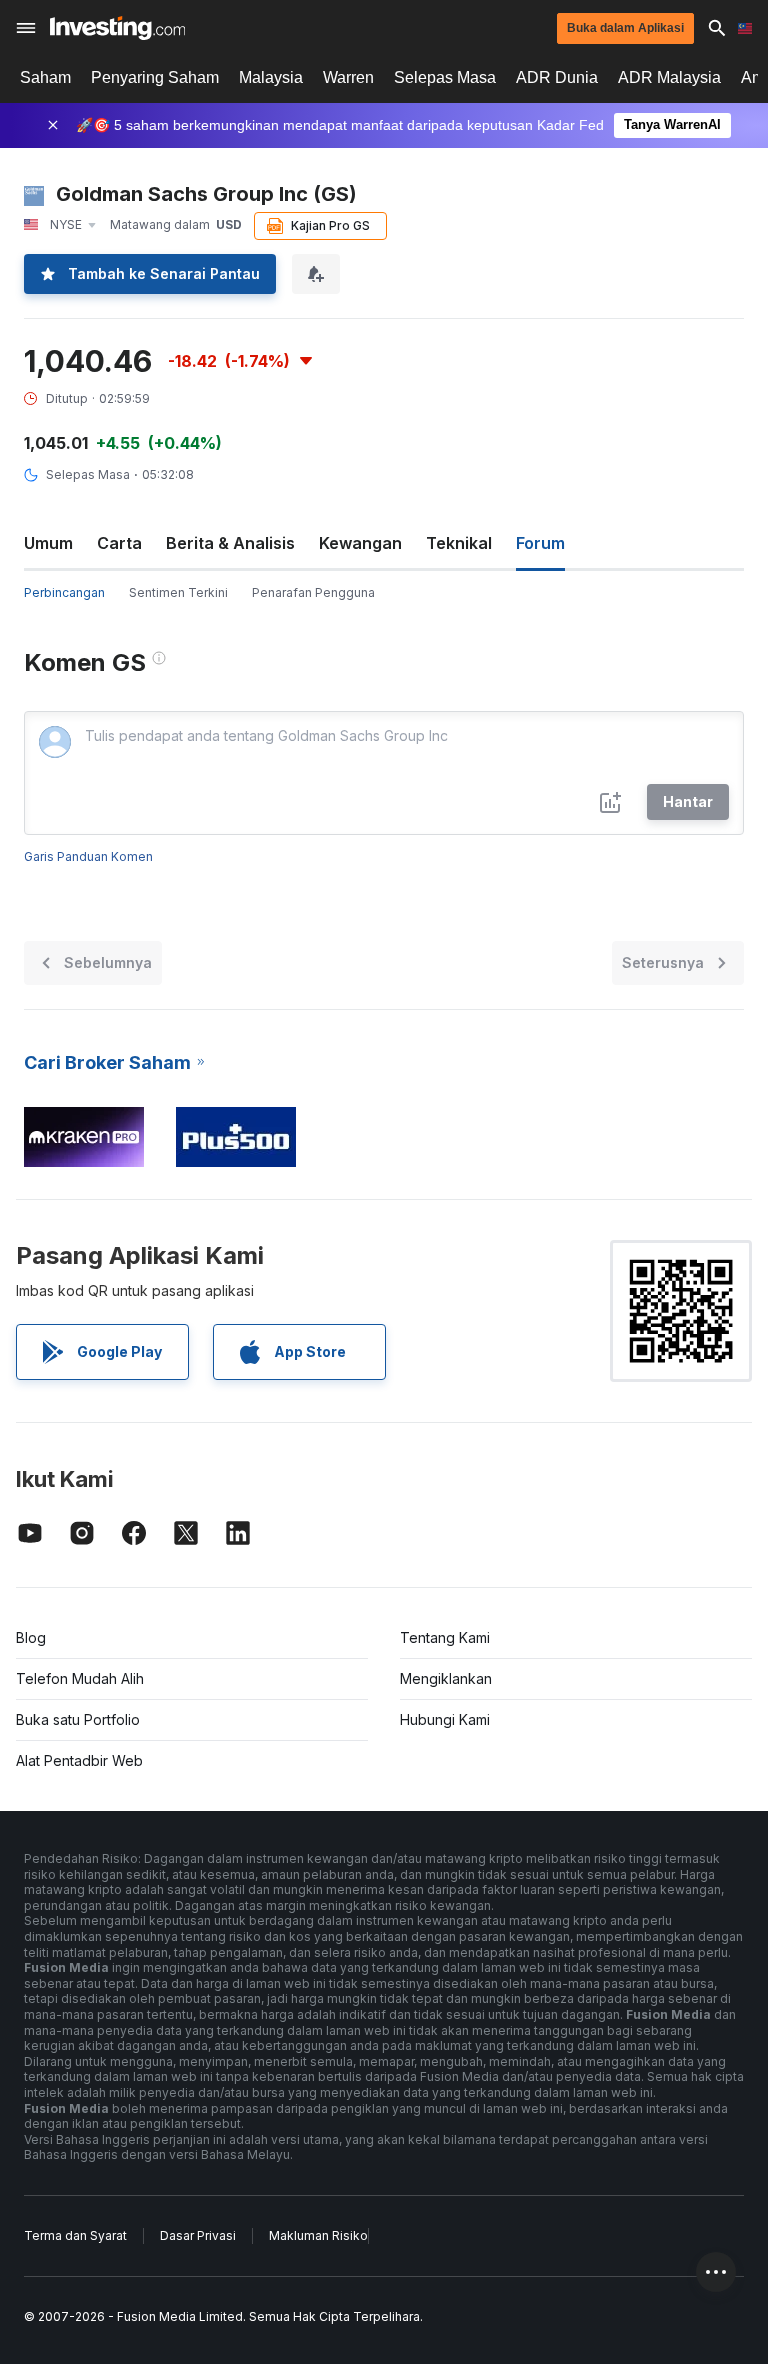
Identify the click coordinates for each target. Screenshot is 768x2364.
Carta (119, 543)
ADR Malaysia (669, 77)
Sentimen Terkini (178, 592)
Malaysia (271, 77)
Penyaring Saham (155, 77)
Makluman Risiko (318, 2235)
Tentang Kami (445, 1637)
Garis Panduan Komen (88, 856)
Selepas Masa (445, 77)
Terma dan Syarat (75, 2235)
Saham (45, 77)
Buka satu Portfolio (78, 1719)
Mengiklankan (446, 1678)
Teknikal (459, 543)
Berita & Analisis (230, 543)
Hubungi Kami (445, 1719)
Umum (48, 543)
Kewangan (360, 543)
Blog (31, 1637)
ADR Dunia (557, 77)
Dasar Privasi (198, 2235)
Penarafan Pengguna (313, 592)
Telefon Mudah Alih (80, 1678)
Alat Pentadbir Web (79, 1760)
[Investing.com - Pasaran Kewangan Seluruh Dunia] (117, 28)
